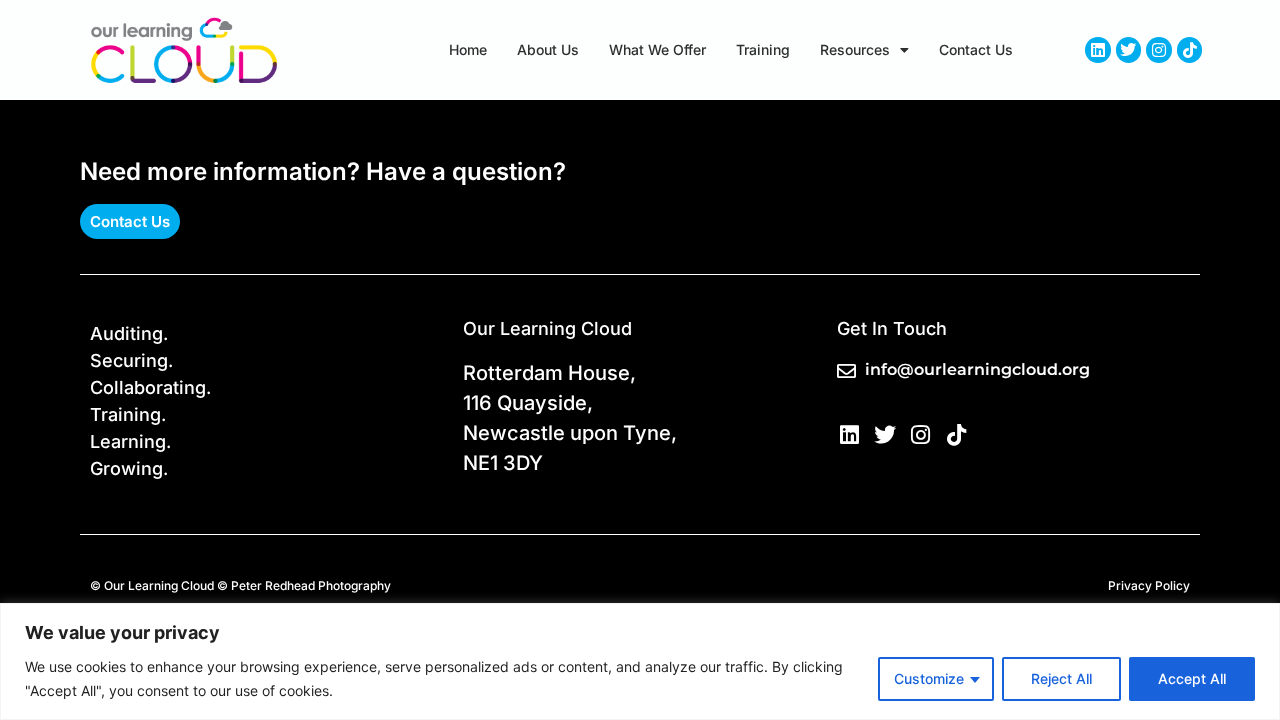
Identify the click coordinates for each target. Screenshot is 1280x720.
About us (548, 49)
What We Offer (657, 49)
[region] (640, 661)
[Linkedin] (1098, 50)
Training (763, 49)
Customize (929, 678)
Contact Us (976, 49)
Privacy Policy (1149, 585)
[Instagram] (1159, 50)
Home (468, 49)
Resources (855, 49)
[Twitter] (1129, 50)
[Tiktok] (1190, 50)
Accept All (1192, 678)
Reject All (1061, 678)
